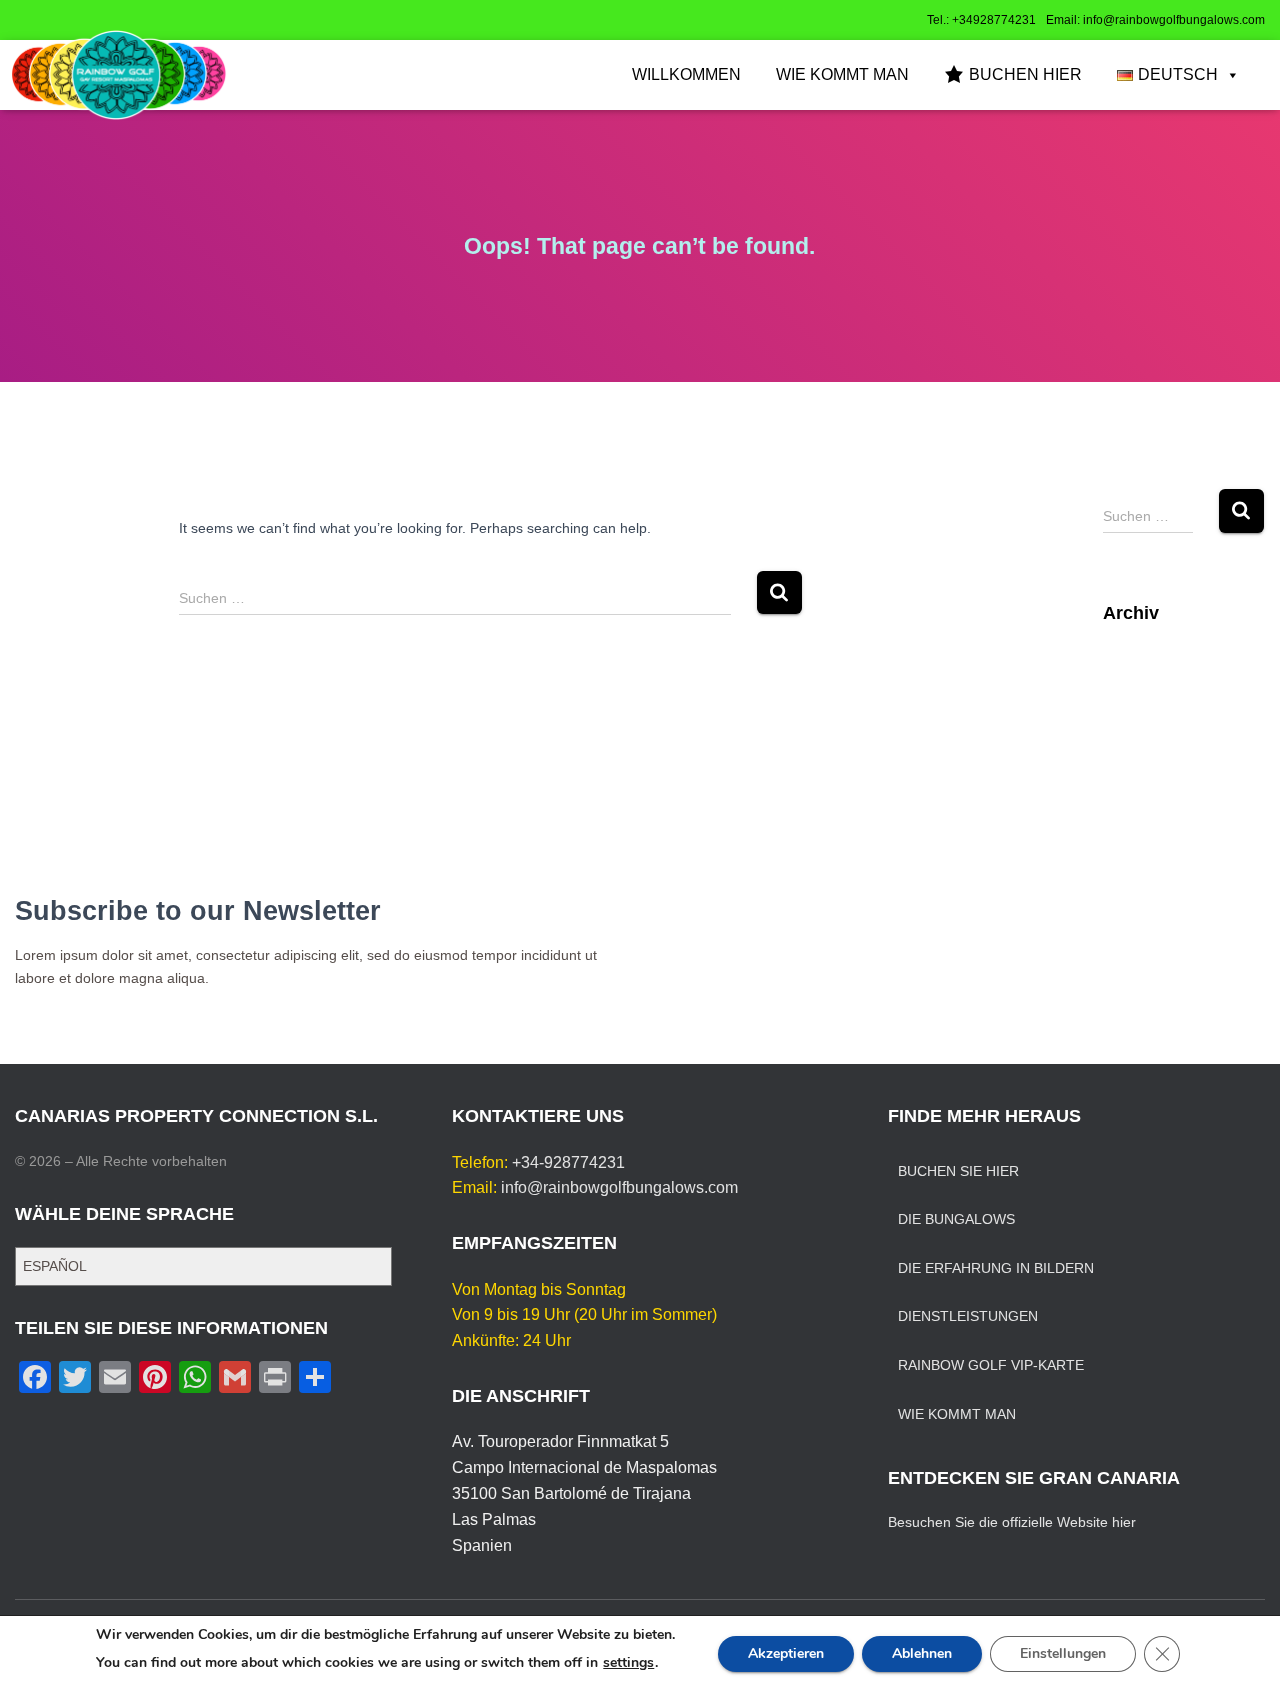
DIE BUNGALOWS (956, 1219)
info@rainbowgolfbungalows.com (619, 1187)
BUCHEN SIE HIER (958, 1171)
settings (628, 1663)
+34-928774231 (568, 1162)
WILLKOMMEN (686, 74)
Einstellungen (1063, 1653)
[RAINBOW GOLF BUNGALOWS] (119, 75)
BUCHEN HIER (1025, 74)
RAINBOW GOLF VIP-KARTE (991, 1365)
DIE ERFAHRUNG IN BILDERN (996, 1268)
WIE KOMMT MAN (842, 74)
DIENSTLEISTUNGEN (968, 1316)
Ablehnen (922, 1653)
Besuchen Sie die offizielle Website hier (1012, 1522)
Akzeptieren (786, 1653)
